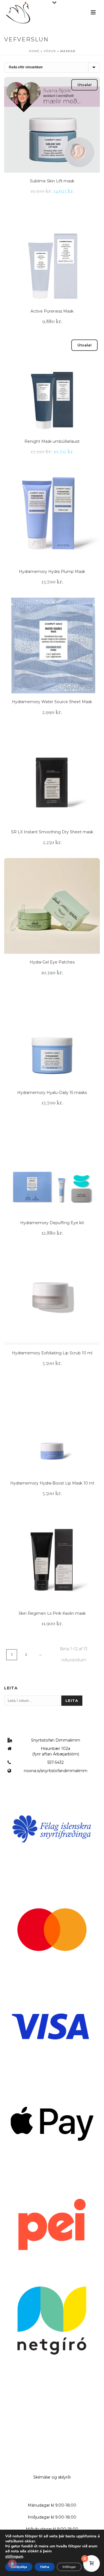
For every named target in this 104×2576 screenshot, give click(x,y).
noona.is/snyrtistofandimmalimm (56, 1771)
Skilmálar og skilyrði (52, 2477)
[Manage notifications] (12, 2564)
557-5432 (56, 1762)
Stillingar (69, 2567)
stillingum (14, 2557)
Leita (72, 1700)
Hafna (45, 2567)
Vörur (50, 51)
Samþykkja (19, 2567)
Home (34, 51)
